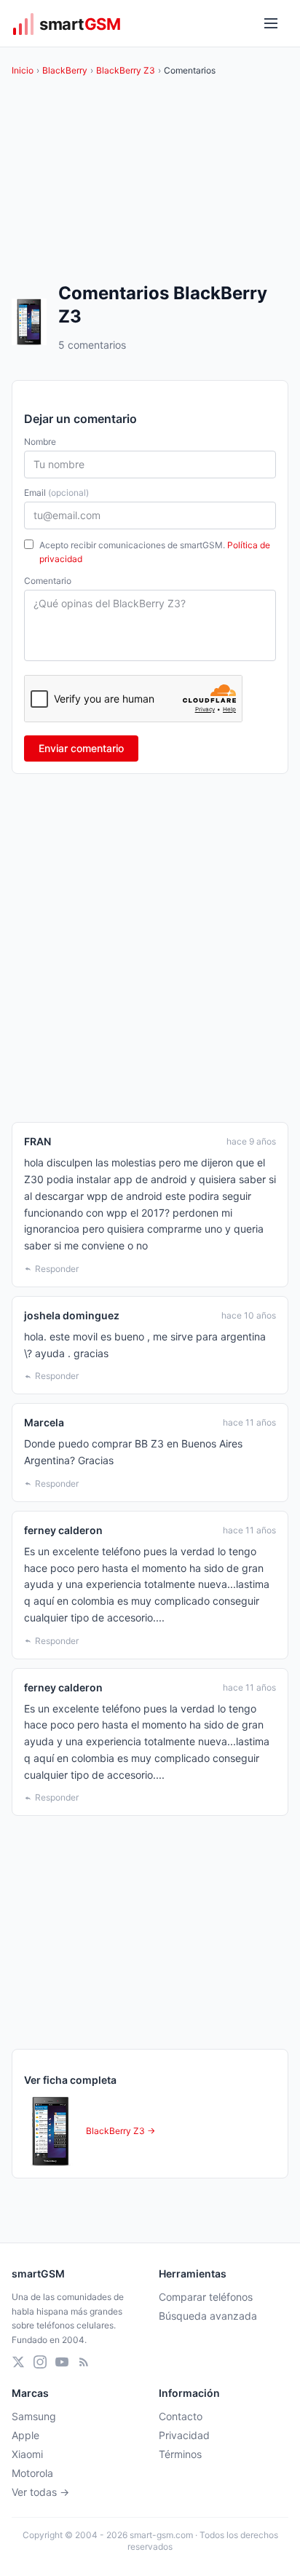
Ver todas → (40, 2492)
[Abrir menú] (271, 23)
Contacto (181, 2416)
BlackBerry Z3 (126, 70)
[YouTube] (62, 2362)
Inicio (23, 70)
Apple (25, 2435)
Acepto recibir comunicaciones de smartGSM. (155, 552)
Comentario (48, 581)
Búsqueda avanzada (208, 2316)
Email (56, 493)
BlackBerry (65, 70)
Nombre (40, 442)
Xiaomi (27, 2454)
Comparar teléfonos (206, 2297)
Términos (180, 2454)
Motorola (32, 2473)
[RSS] (84, 2362)
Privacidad (184, 2435)
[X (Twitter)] (18, 2362)
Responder (57, 1269)
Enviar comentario (81, 748)
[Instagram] (40, 2362)
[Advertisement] (150, 948)
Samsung (34, 2416)
